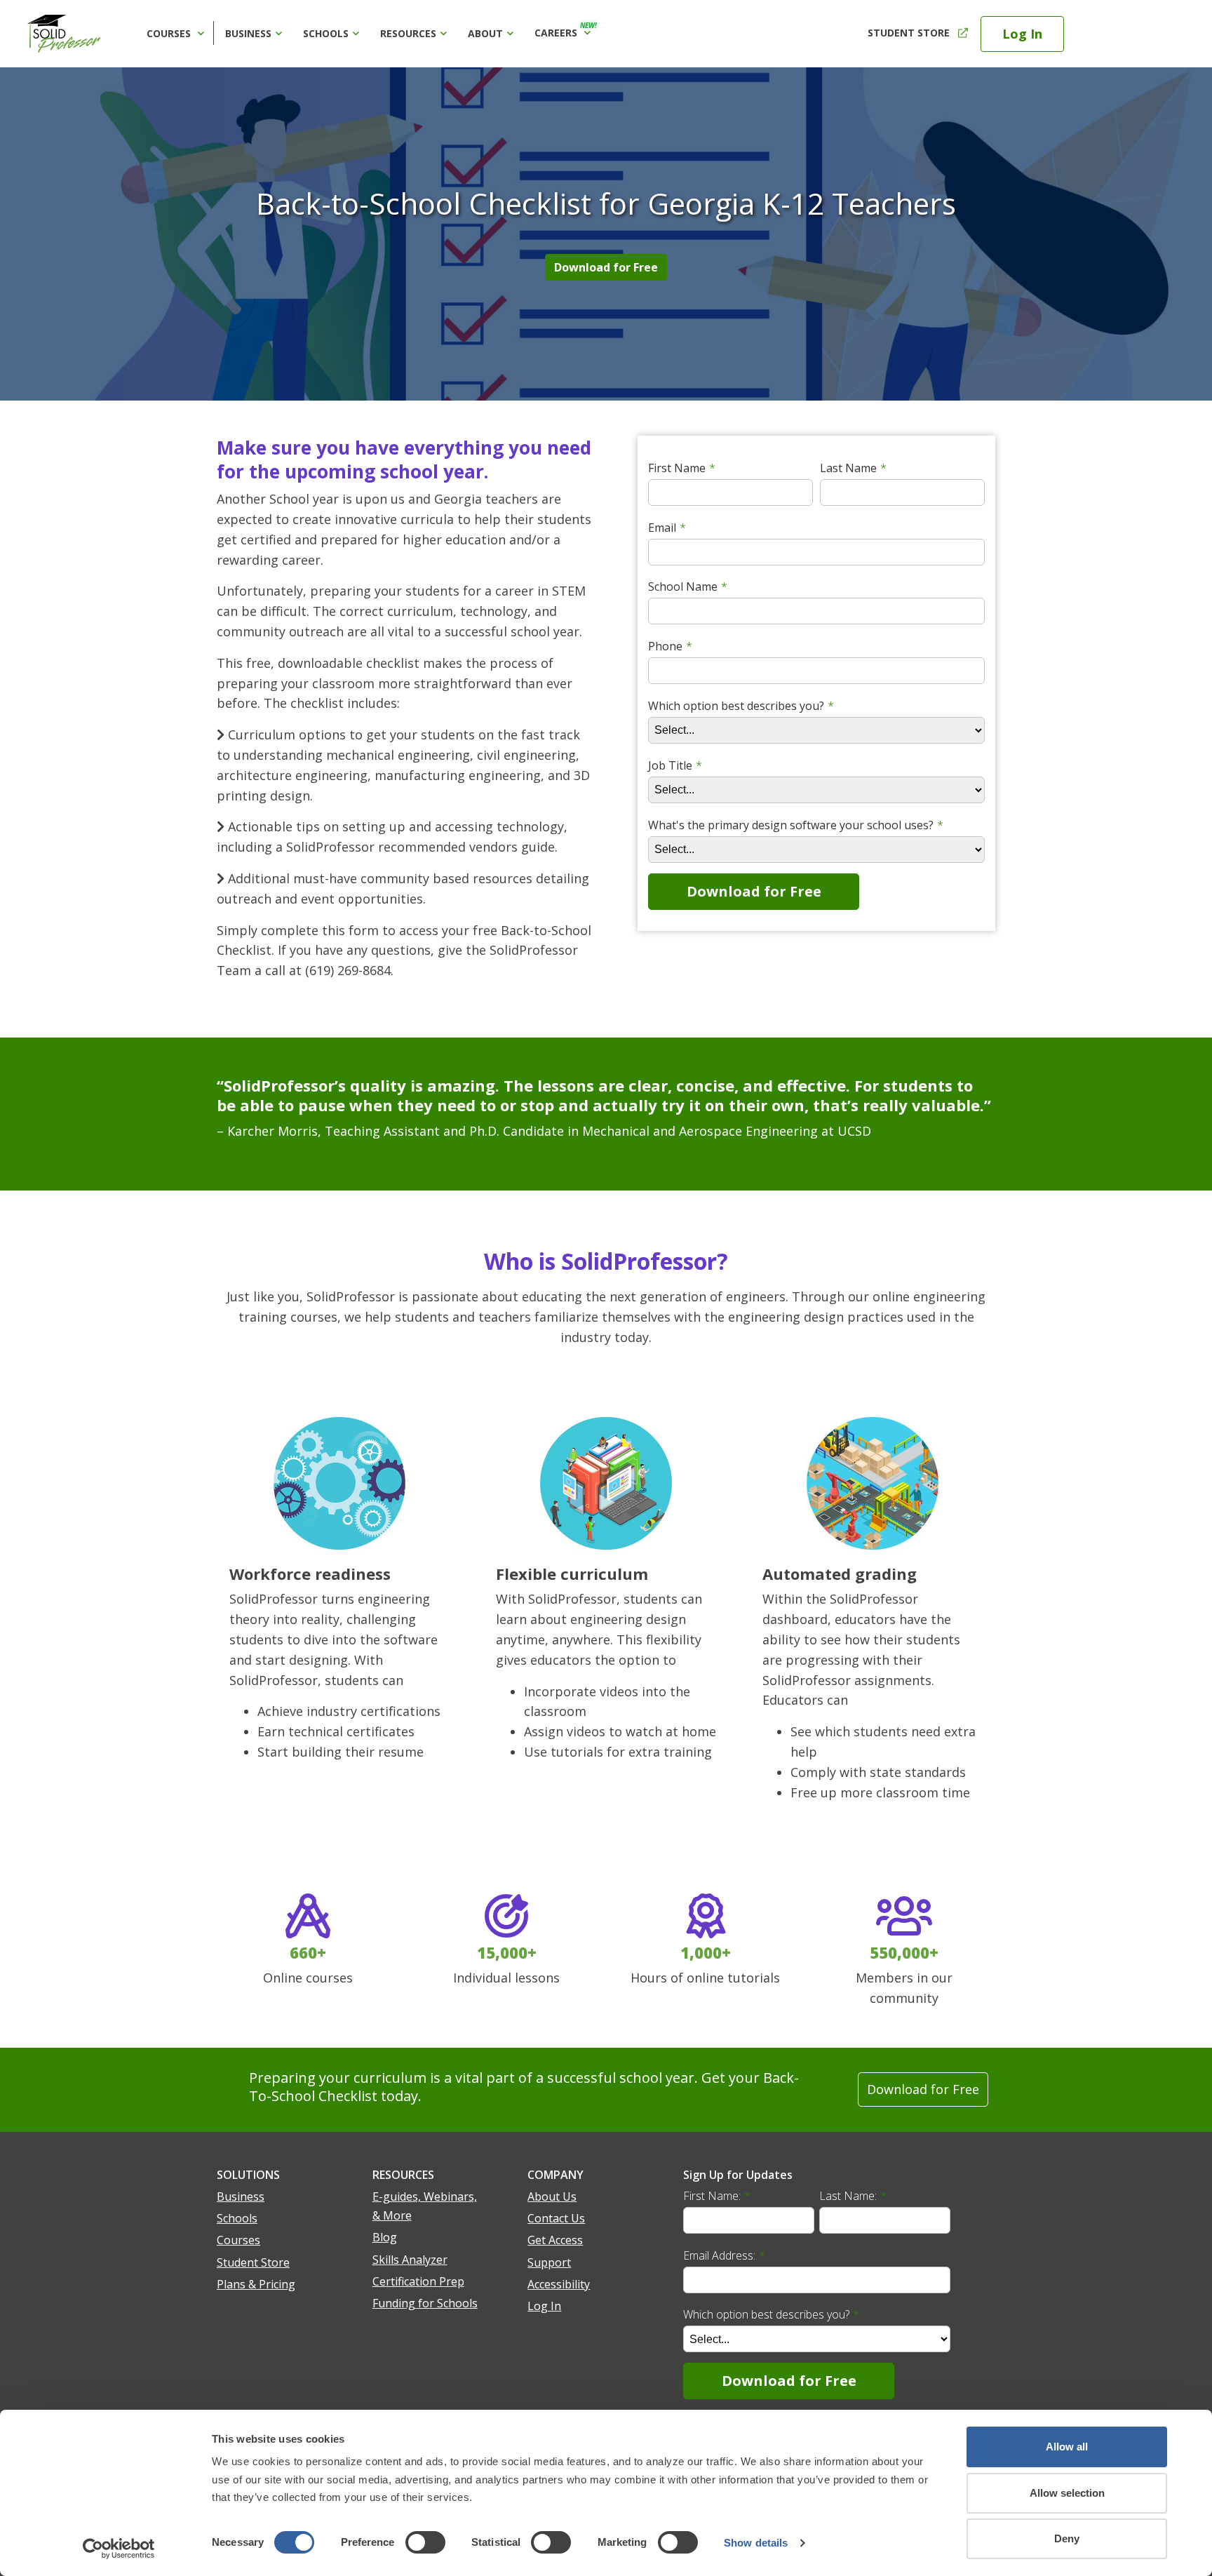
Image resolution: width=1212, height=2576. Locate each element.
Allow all (1067, 2447)
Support (549, 2262)
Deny (1067, 2538)
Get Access (555, 2240)
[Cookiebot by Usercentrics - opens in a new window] (119, 2549)
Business (248, 33)
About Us (552, 2196)
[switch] (425, 2542)
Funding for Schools (425, 2303)
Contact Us (556, 2218)
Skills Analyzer (410, 2260)
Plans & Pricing (256, 2284)
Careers (566, 30)
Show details (756, 2543)
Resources (408, 33)
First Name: (717, 2196)
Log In (1022, 34)
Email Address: (724, 2255)
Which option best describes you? (771, 2314)
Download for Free (606, 267)
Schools (326, 33)
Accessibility (559, 2284)
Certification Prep (418, 2281)
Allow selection (1067, 2493)
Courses (170, 33)
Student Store (909, 33)
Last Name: (853, 2196)
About (485, 33)
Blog (385, 2237)
